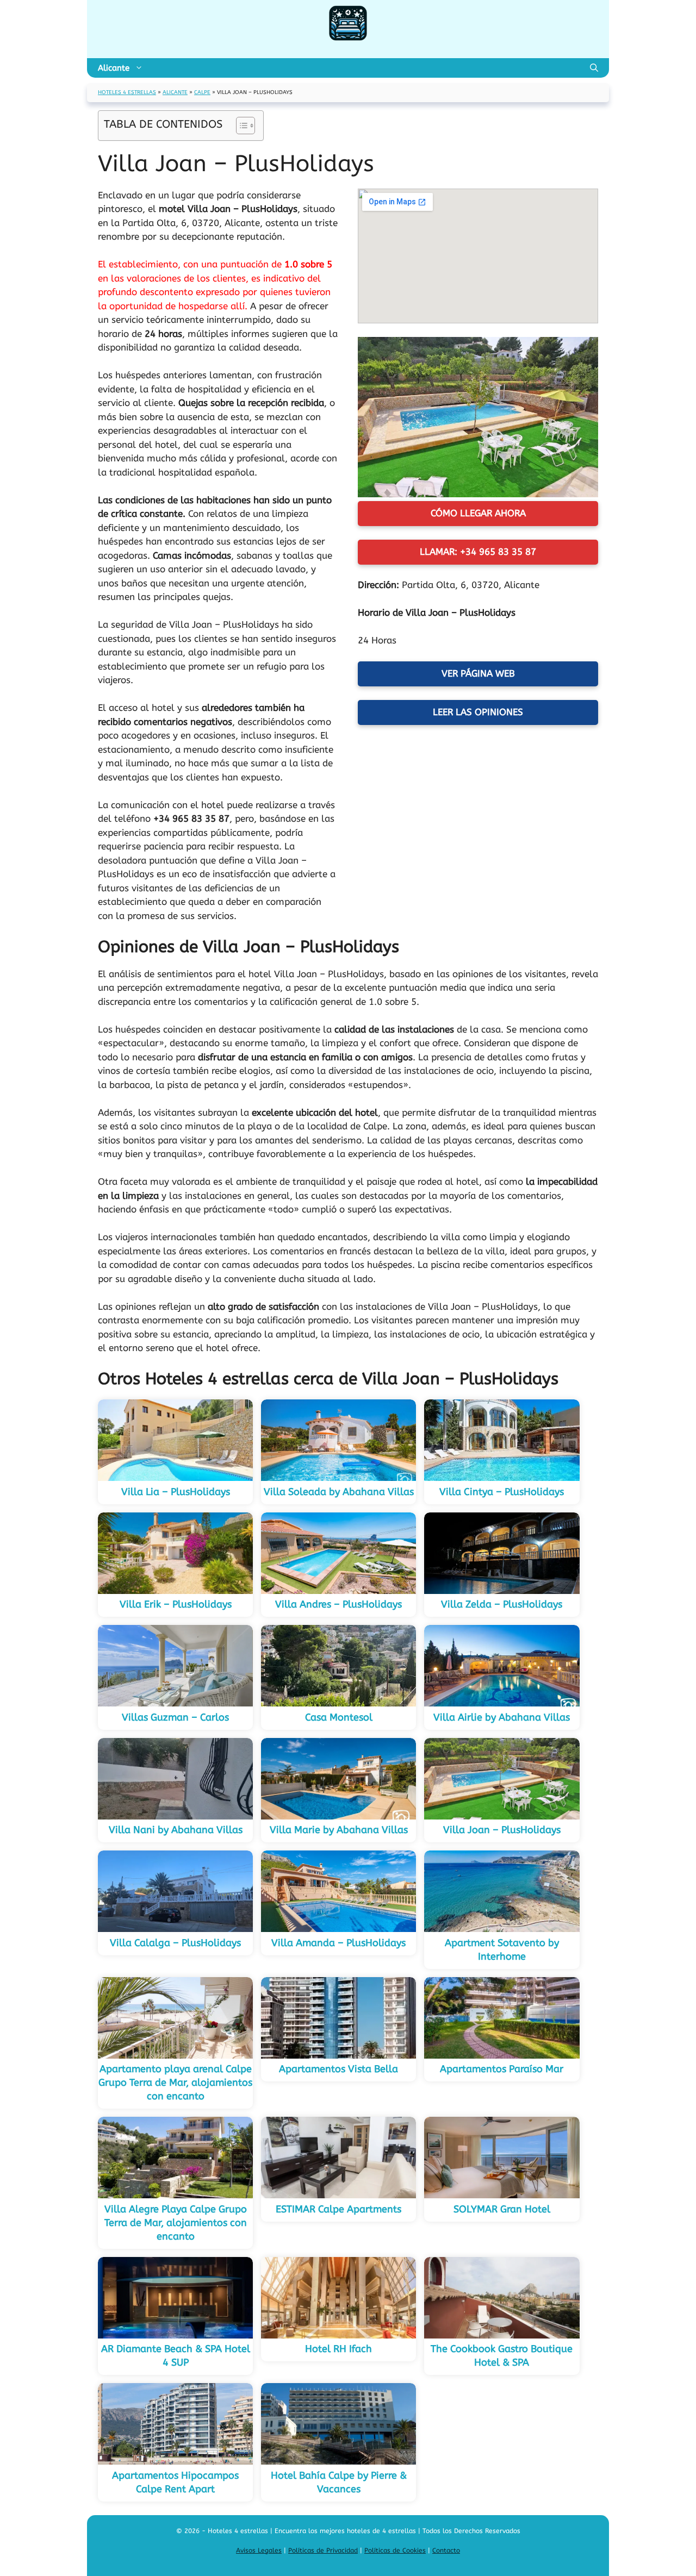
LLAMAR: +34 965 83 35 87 (478, 552)
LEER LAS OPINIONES (478, 712)
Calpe (202, 92)
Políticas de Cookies (395, 2550)
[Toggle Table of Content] (240, 126)
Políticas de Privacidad (323, 2550)
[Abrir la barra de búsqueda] (594, 68)
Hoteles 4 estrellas (127, 92)
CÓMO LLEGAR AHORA (478, 513)
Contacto (446, 2550)
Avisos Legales (259, 2550)
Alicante (114, 68)
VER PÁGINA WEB (478, 673)
